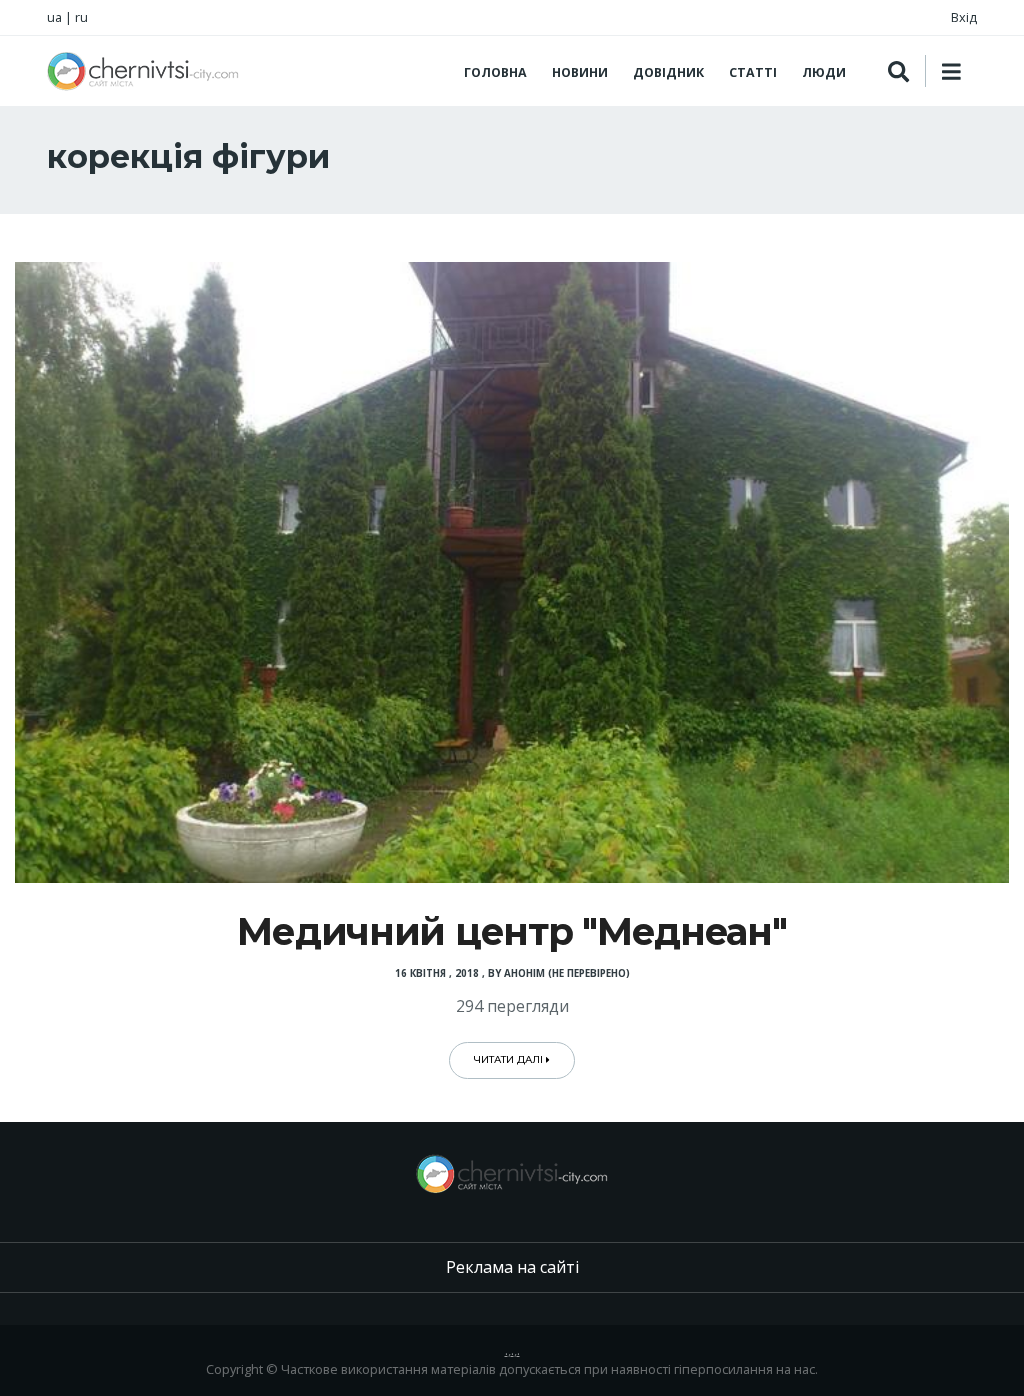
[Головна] (143, 71)
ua (54, 17)
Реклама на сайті (512, 1267)
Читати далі (510, 1059)
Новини (580, 72)
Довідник (668, 72)
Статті (753, 72)
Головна (495, 72)
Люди (824, 72)
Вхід (964, 17)
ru (81, 17)
